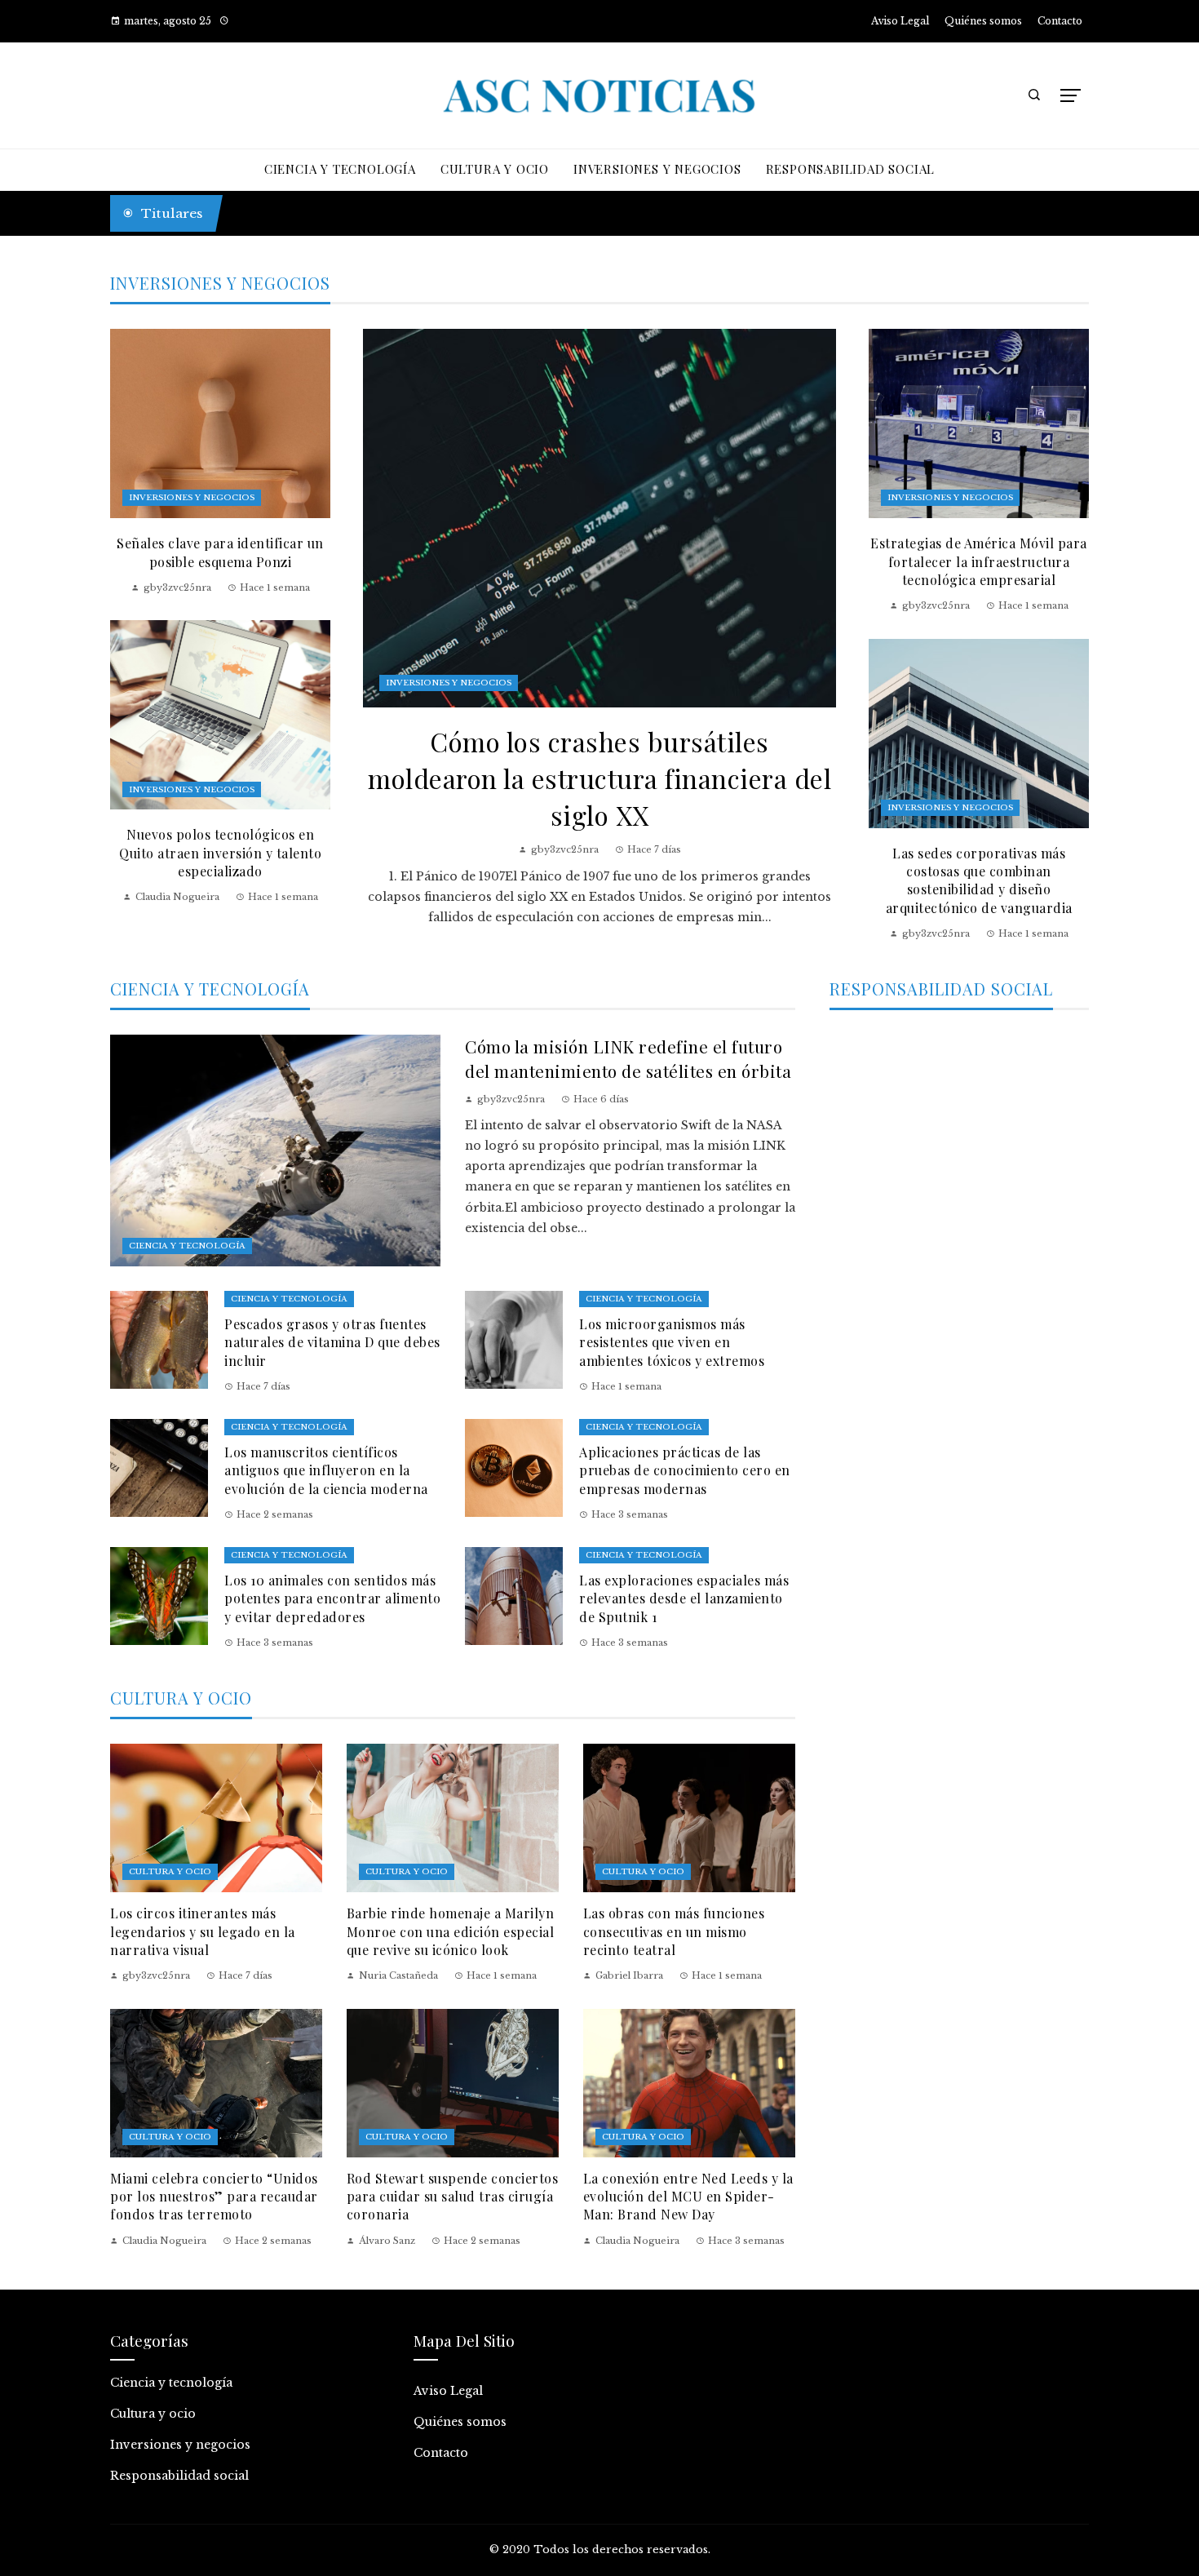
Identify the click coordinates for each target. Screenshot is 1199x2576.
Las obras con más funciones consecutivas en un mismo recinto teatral (674, 1931)
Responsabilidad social (179, 2476)
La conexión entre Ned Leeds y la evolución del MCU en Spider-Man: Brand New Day (688, 2197)
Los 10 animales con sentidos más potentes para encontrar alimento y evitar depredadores (332, 1598)
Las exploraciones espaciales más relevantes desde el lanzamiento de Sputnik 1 (684, 1598)
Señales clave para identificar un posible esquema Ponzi (220, 552)
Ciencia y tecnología (187, 1246)
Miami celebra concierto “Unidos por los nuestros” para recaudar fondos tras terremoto (214, 2197)
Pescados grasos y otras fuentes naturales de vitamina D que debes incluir (332, 1342)
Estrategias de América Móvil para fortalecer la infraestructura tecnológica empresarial (979, 561)
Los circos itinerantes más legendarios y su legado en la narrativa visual (203, 1931)
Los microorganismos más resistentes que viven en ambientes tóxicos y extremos (672, 1342)
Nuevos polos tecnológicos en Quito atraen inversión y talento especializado (220, 853)
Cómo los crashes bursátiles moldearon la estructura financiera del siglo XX (599, 778)
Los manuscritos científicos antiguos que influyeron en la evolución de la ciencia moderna (326, 1470)
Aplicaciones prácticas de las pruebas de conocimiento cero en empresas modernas (685, 1470)
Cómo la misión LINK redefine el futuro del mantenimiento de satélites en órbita (628, 1058)
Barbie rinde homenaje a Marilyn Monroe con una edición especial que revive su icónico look (451, 1931)
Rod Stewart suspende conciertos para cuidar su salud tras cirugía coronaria (453, 2197)
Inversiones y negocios (449, 683)
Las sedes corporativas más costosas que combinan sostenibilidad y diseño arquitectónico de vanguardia (979, 880)
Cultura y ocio (170, 1871)
